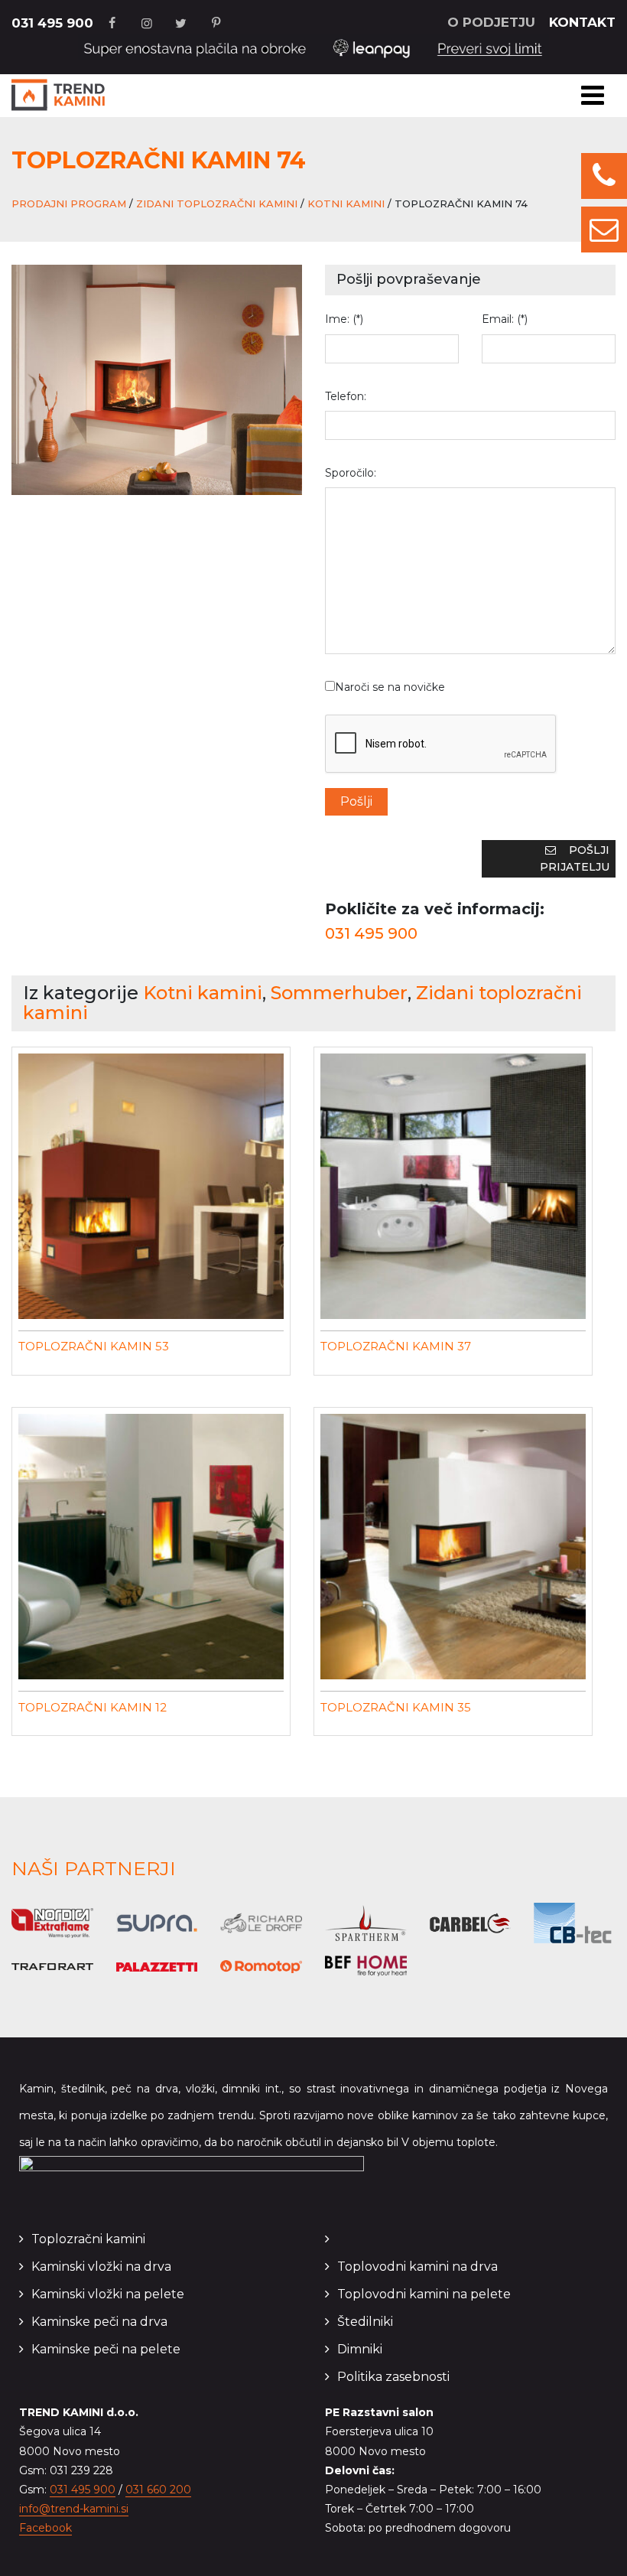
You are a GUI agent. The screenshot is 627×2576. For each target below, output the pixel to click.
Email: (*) (505, 319)
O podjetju (491, 22)
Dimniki (360, 2349)
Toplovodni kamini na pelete (424, 2294)
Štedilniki (365, 2322)
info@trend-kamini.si (74, 2509)
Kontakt (582, 22)
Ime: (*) (344, 319)
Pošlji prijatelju (575, 858)
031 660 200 (158, 2490)
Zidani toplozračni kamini (217, 204)
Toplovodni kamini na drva (417, 2267)
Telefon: (346, 396)
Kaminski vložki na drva (101, 2267)
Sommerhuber (339, 993)
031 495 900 (52, 23)
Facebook (45, 2528)
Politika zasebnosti (393, 2377)
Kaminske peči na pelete (106, 2349)
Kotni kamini (346, 204)
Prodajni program (69, 204)
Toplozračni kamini (88, 2239)
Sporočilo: (351, 473)
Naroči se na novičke (390, 687)
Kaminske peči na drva (99, 2322)
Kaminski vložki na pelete (108, 2294)
